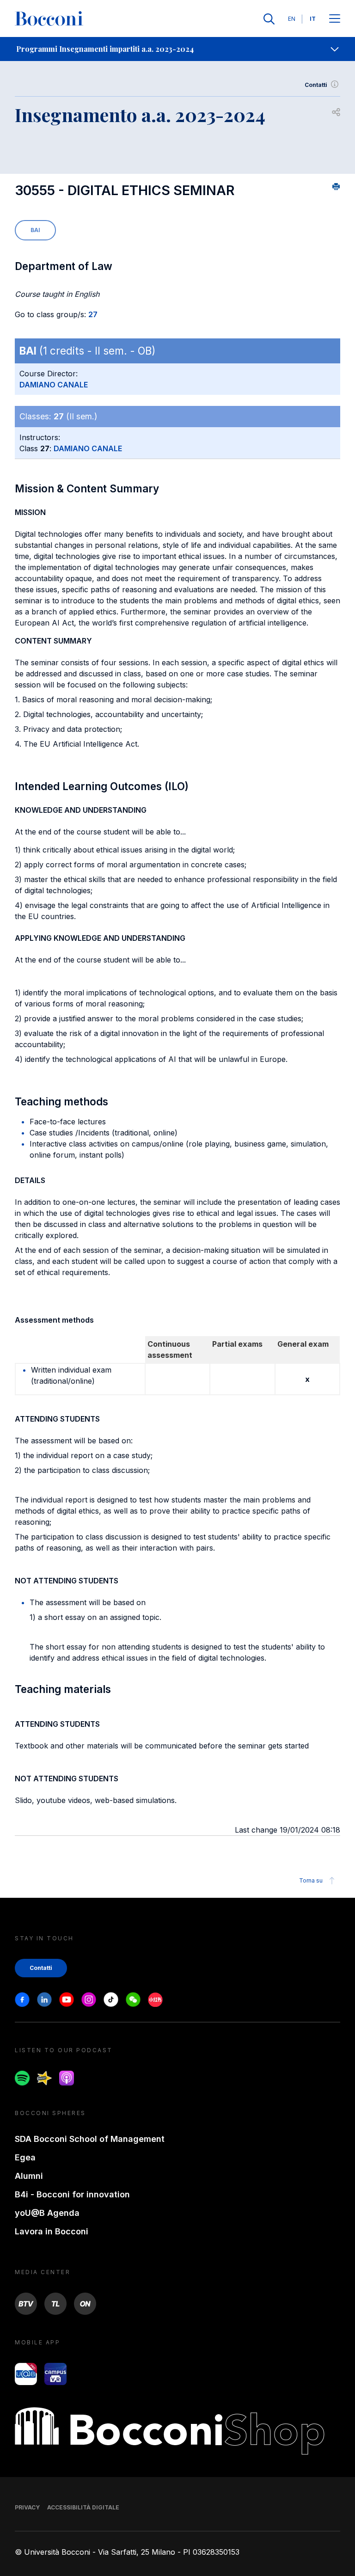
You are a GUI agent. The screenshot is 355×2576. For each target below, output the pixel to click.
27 (93, 314)
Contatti (316, 85)
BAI (35, 230)
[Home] (49, 19)
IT (313, 19)
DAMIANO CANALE (54, 385)
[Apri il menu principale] (335, 19)
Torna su (311, 1880)
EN (292, 19)
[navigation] (177, 49)
